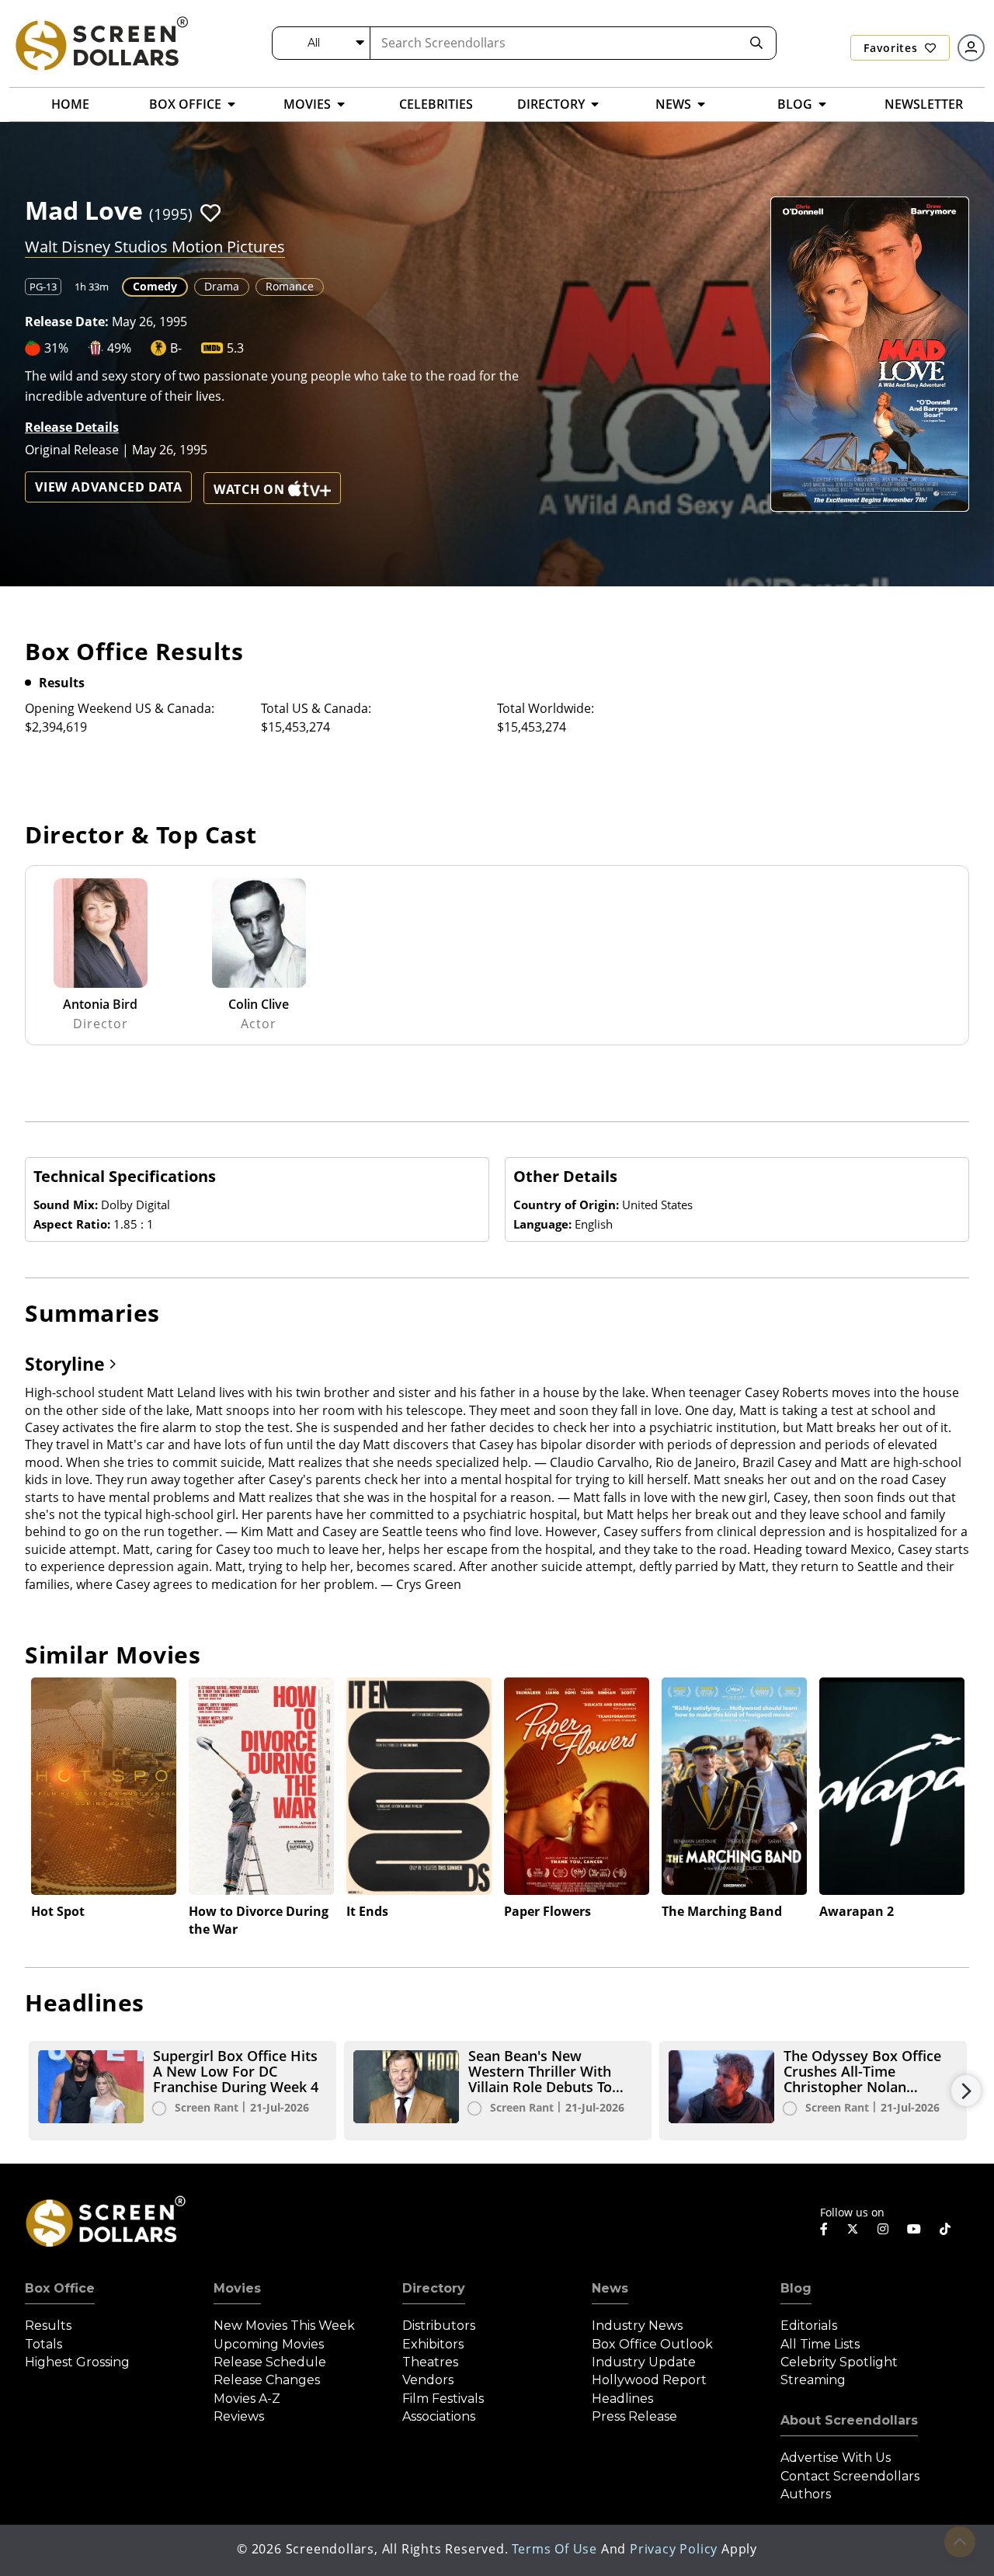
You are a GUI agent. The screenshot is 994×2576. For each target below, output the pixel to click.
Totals (43, 2344)
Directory (434, 2288)
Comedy (155, 286)
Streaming (813, 2380)
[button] (210, 213)
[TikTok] (945, 2229)
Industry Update (644, 2362)
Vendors (428, 2380)
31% (56, 348)
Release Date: (67, 322)
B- (176, 348)
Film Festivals (443, 2399)
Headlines (622, 2399)
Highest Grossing (77, 2362)
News (610, 2288)
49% (119, 348)
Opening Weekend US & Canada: (120, 708)
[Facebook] (824, 2229)
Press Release (634, 2416)
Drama (222, 286)
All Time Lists (820, 2344)
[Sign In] (971, 48)
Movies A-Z (247, 2399)
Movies (237, 2288)
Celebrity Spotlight (839, 2362)
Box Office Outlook (652, 2344)
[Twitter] (853, 2228)
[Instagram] (883, 2229)
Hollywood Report (649, 2380)
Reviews (239, 2416)
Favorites (892, 48)
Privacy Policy (674, 2549)
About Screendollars (849, 2420)
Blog (796, 2288)
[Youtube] (914, 2229)
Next (966, 2091)
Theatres (430, 2362)
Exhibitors (433, 2344)
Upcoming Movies (269, 2344)
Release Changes (267, 2380)
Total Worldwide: (546, 708)
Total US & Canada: (316, 708)
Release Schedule (270, 2362)
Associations (439, 2416)
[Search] (756, 43)
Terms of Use (554, 2549)
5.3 (235, 348)
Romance (290, 286)
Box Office (60, 2288)
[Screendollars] (101, 43)
